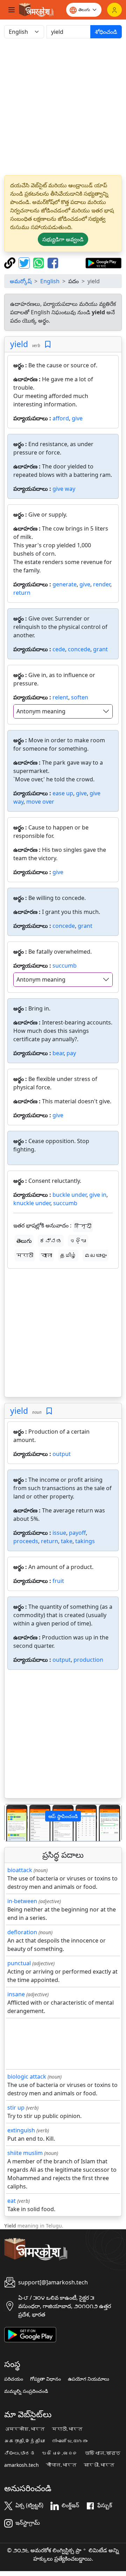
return (22, 593)
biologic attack (27, 2076)
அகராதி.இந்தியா (24, 2441)
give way (64, 489)
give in (98, 1195)
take (67, 1541)
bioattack (20, 1870)
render (102, 584)
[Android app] (30, 2334)
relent (60, 697)
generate (65, 584)
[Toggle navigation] (12, 10)
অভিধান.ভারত (103, 2453)
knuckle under (32, 1203)
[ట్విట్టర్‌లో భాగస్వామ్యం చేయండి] (25, 262)
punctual (19, 1963)
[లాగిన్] (114, 10)
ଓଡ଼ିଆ (78, 1241)
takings (85, 1541)
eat (12, 2201)
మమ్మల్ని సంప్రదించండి (26, 2391)
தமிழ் (68, 1255)
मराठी (25, 1255)
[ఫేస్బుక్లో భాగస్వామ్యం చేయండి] (53, 262)
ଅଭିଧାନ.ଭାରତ (60, 2453)
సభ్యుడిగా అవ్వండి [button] (63, 239)
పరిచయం (14, 2379)
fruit (58, 1581)
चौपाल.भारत (61, 2465)
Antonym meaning (41, 711)
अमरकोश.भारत (24, 2429)
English (50, 281)
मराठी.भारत (67, 2429)
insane (16, 1994)
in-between (22, 1901)
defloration (22, 1932)
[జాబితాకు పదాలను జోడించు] (48, 344)
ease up (63, 793)
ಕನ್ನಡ (51, 1241)
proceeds (26, 1541)
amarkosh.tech (22, 2465)
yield (19, 344)
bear (58, 1053)
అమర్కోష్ (21, 281)
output (62, 1454)
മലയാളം (96, 1255)
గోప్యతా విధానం (45, 2379)
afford (61, 418)
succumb (65, 966)
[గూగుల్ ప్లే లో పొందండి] (103, 262)
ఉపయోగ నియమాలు (89, 2379)
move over (40, 802)
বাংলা (47, 1255)
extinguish (21, 2130)
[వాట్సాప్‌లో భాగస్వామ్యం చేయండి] (39, 262)
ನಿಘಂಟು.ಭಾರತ (20, 2453)
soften (80, 697)
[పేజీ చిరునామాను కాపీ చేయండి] (11, 262)
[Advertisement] (63, 107)
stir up (16, 2108)
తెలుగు (24, 1241)
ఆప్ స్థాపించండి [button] (63, 1816)
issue (59, 1533)
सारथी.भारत (99, 2465)
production (88, 1660)
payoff (77, 1533)
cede (59, 649)
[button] (13, 1823)
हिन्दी (83, 1226)
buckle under (69, 1195)
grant (100, 649)
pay (71, 1053)
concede (79, 649)
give (77, 418)
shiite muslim (25, 2153)
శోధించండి (106, 32)
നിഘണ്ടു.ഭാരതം (70, 2441)
